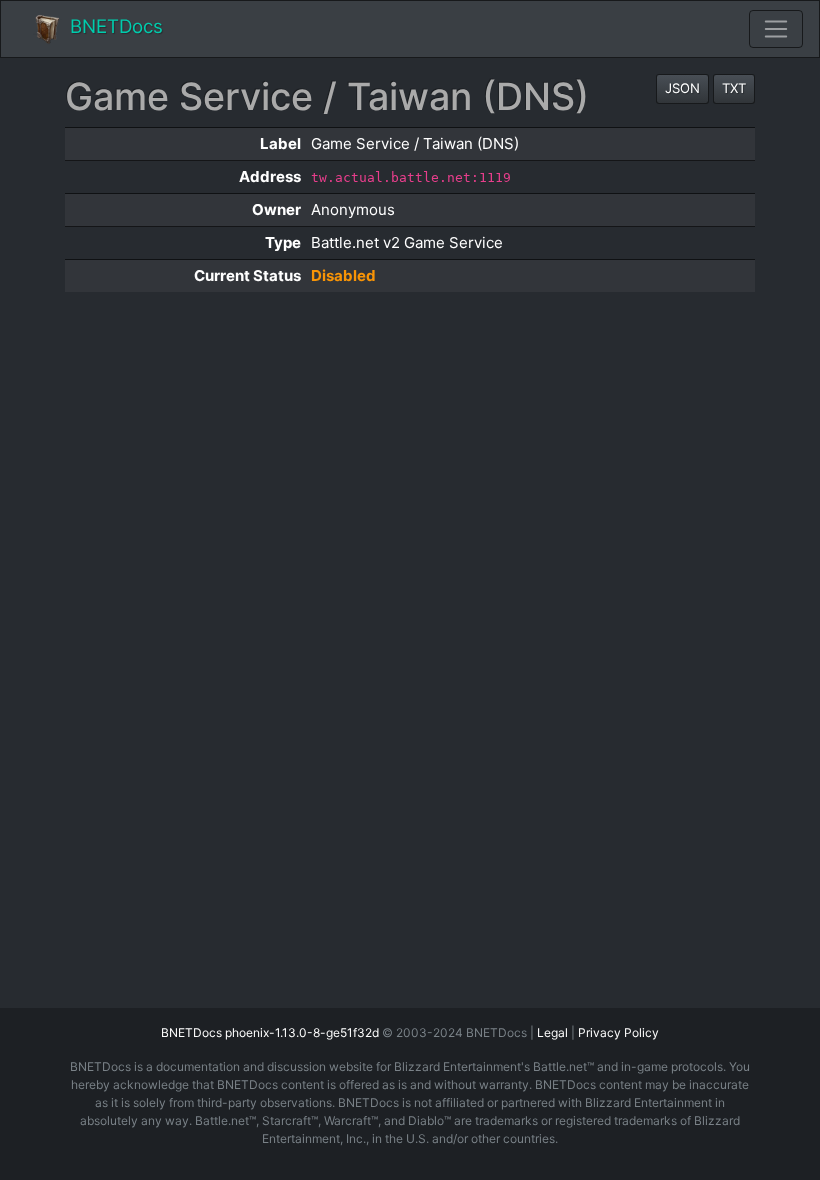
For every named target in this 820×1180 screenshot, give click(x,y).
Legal (552, 1032)
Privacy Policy (618, 1032)
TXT (734, 88)
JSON (682, 88)
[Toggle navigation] (776, 29)
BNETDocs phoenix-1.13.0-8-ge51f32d (270, 1032)
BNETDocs (116, 26)
